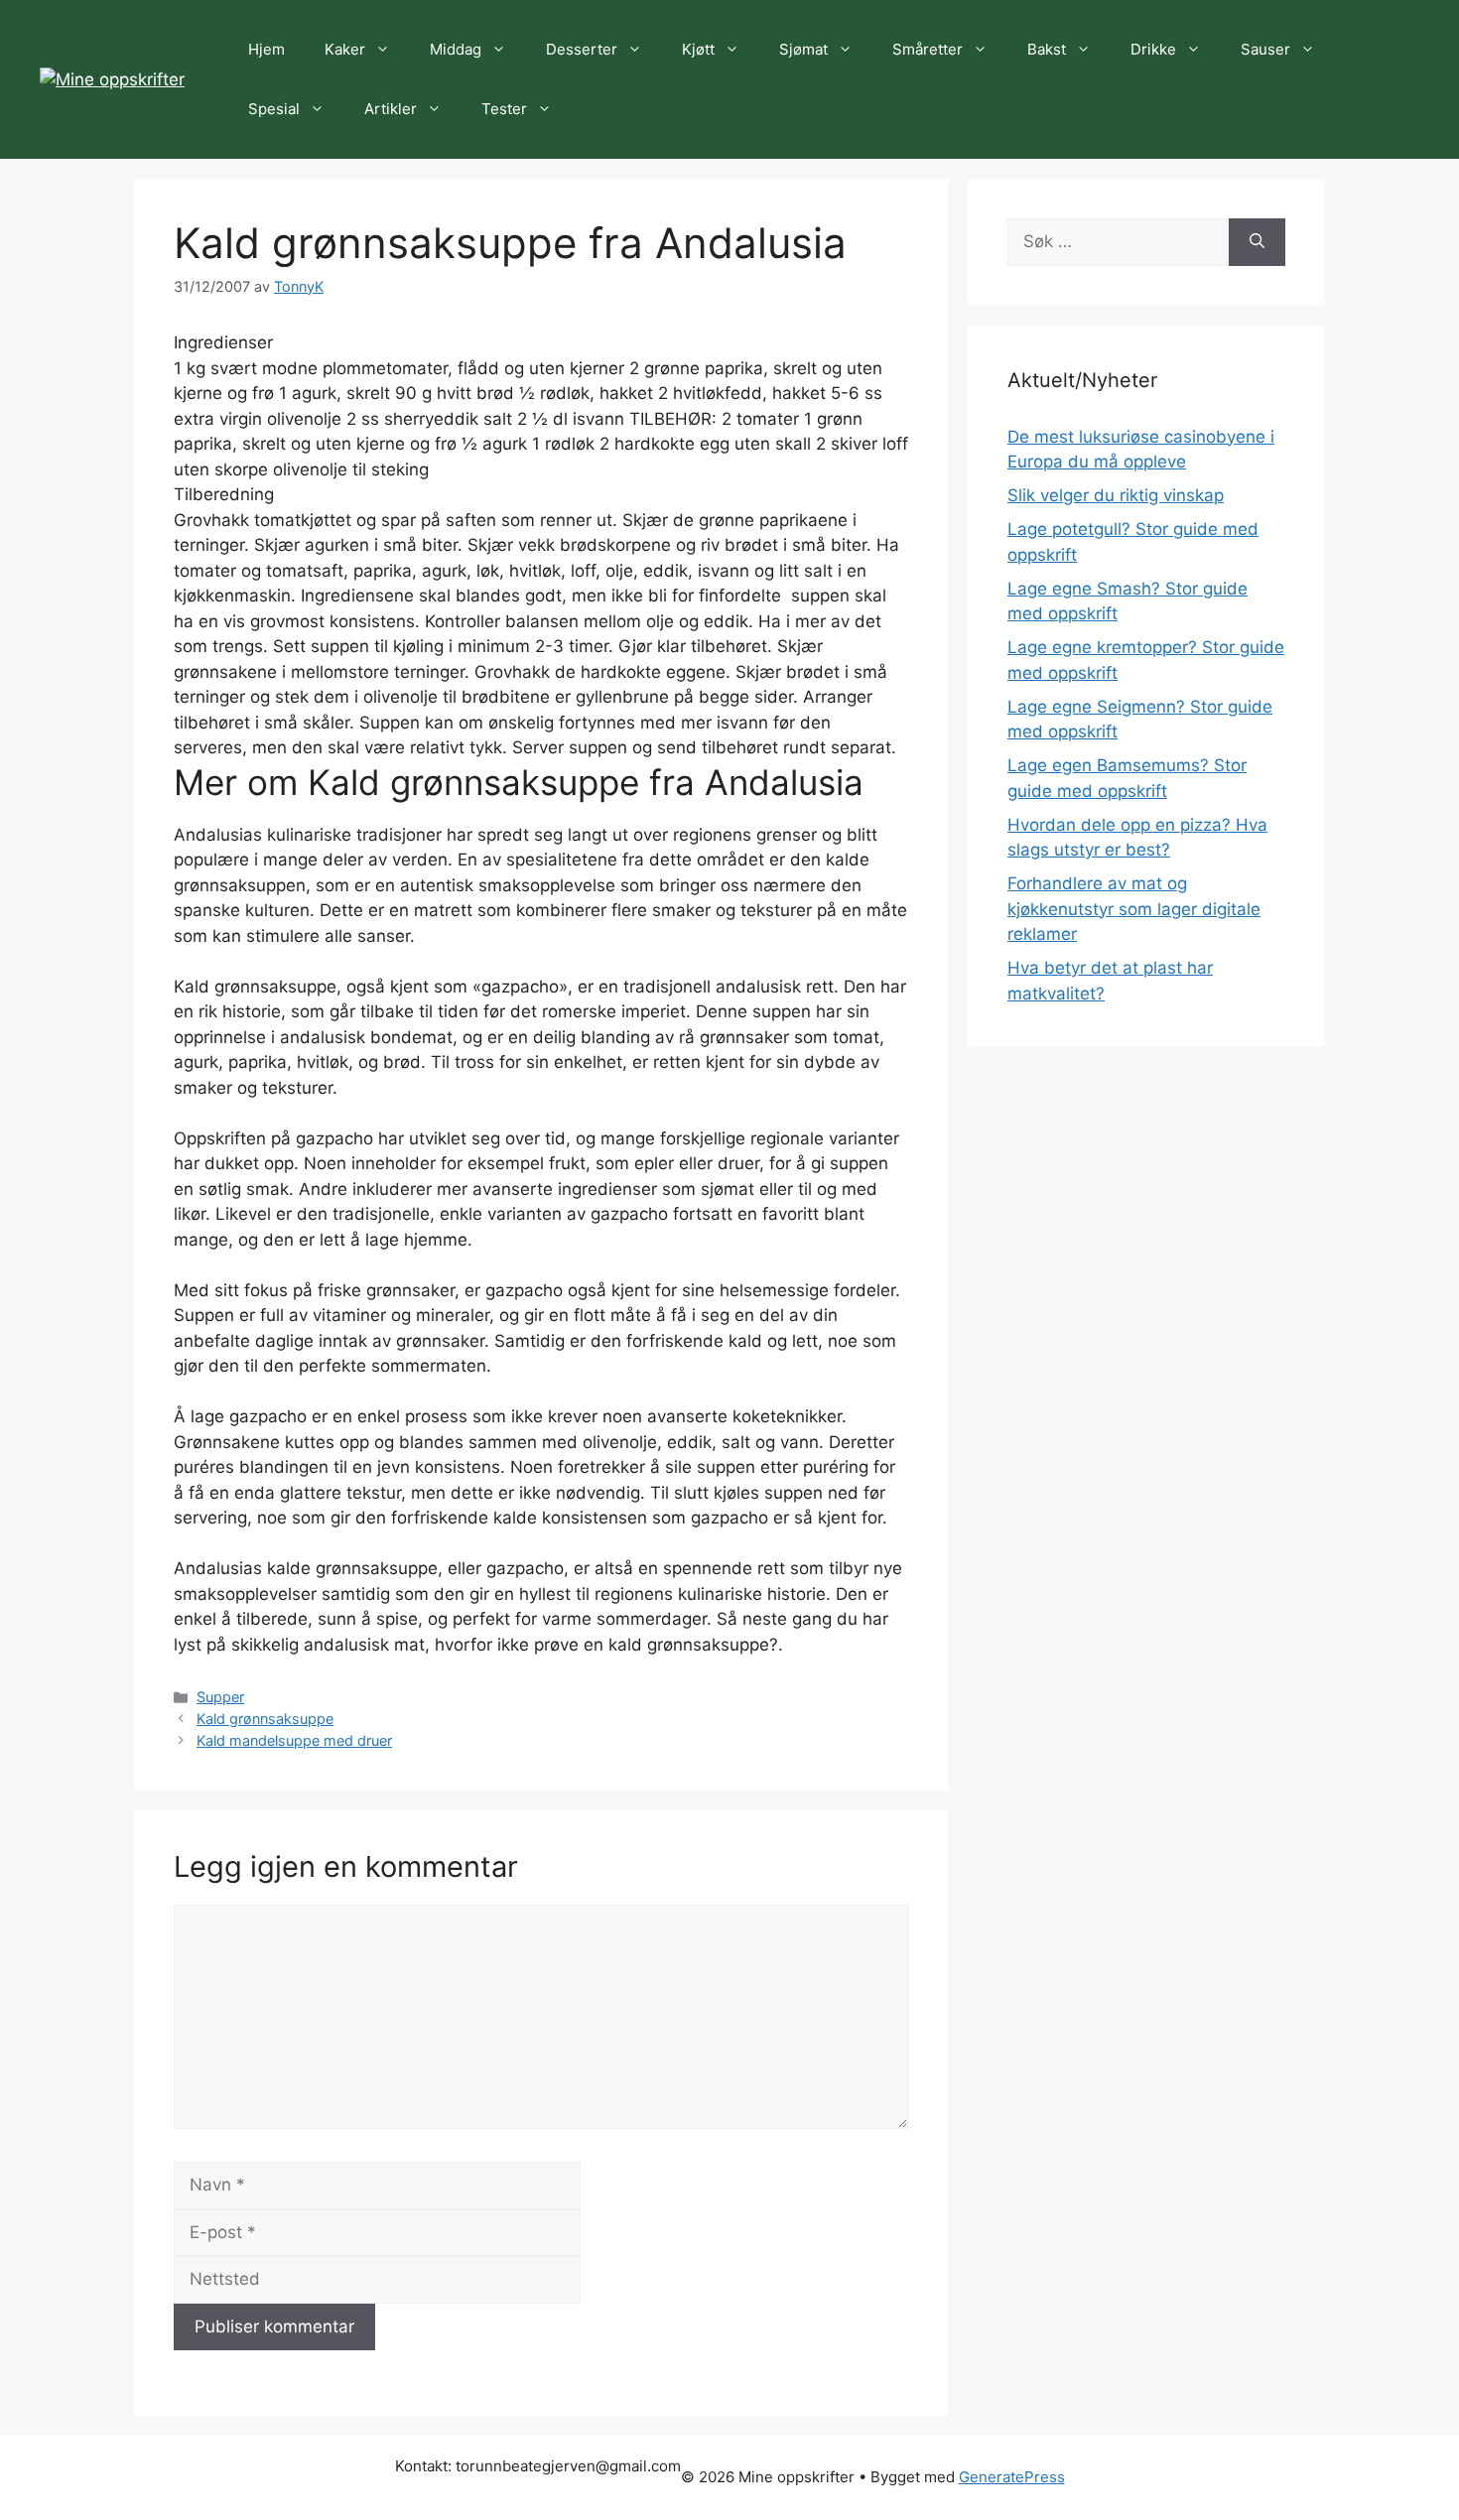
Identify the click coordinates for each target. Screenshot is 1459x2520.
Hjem (266, 49)
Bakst (1047, 49)
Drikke (1153, 49)
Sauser (1265, 49)
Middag (456, 49)
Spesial (274, 109)
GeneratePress (1012, 2477)
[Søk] (1257, 242)
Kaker (345, 49)
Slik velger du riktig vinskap (1116, 495)
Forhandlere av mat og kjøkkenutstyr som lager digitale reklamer (1134, 909)
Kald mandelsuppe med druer (294, 1740)
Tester (504, 109)
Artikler (391, 109)
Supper (220, 1697)
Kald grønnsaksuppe (265, 1719)
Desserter (582, 49)
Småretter (928, 49)
